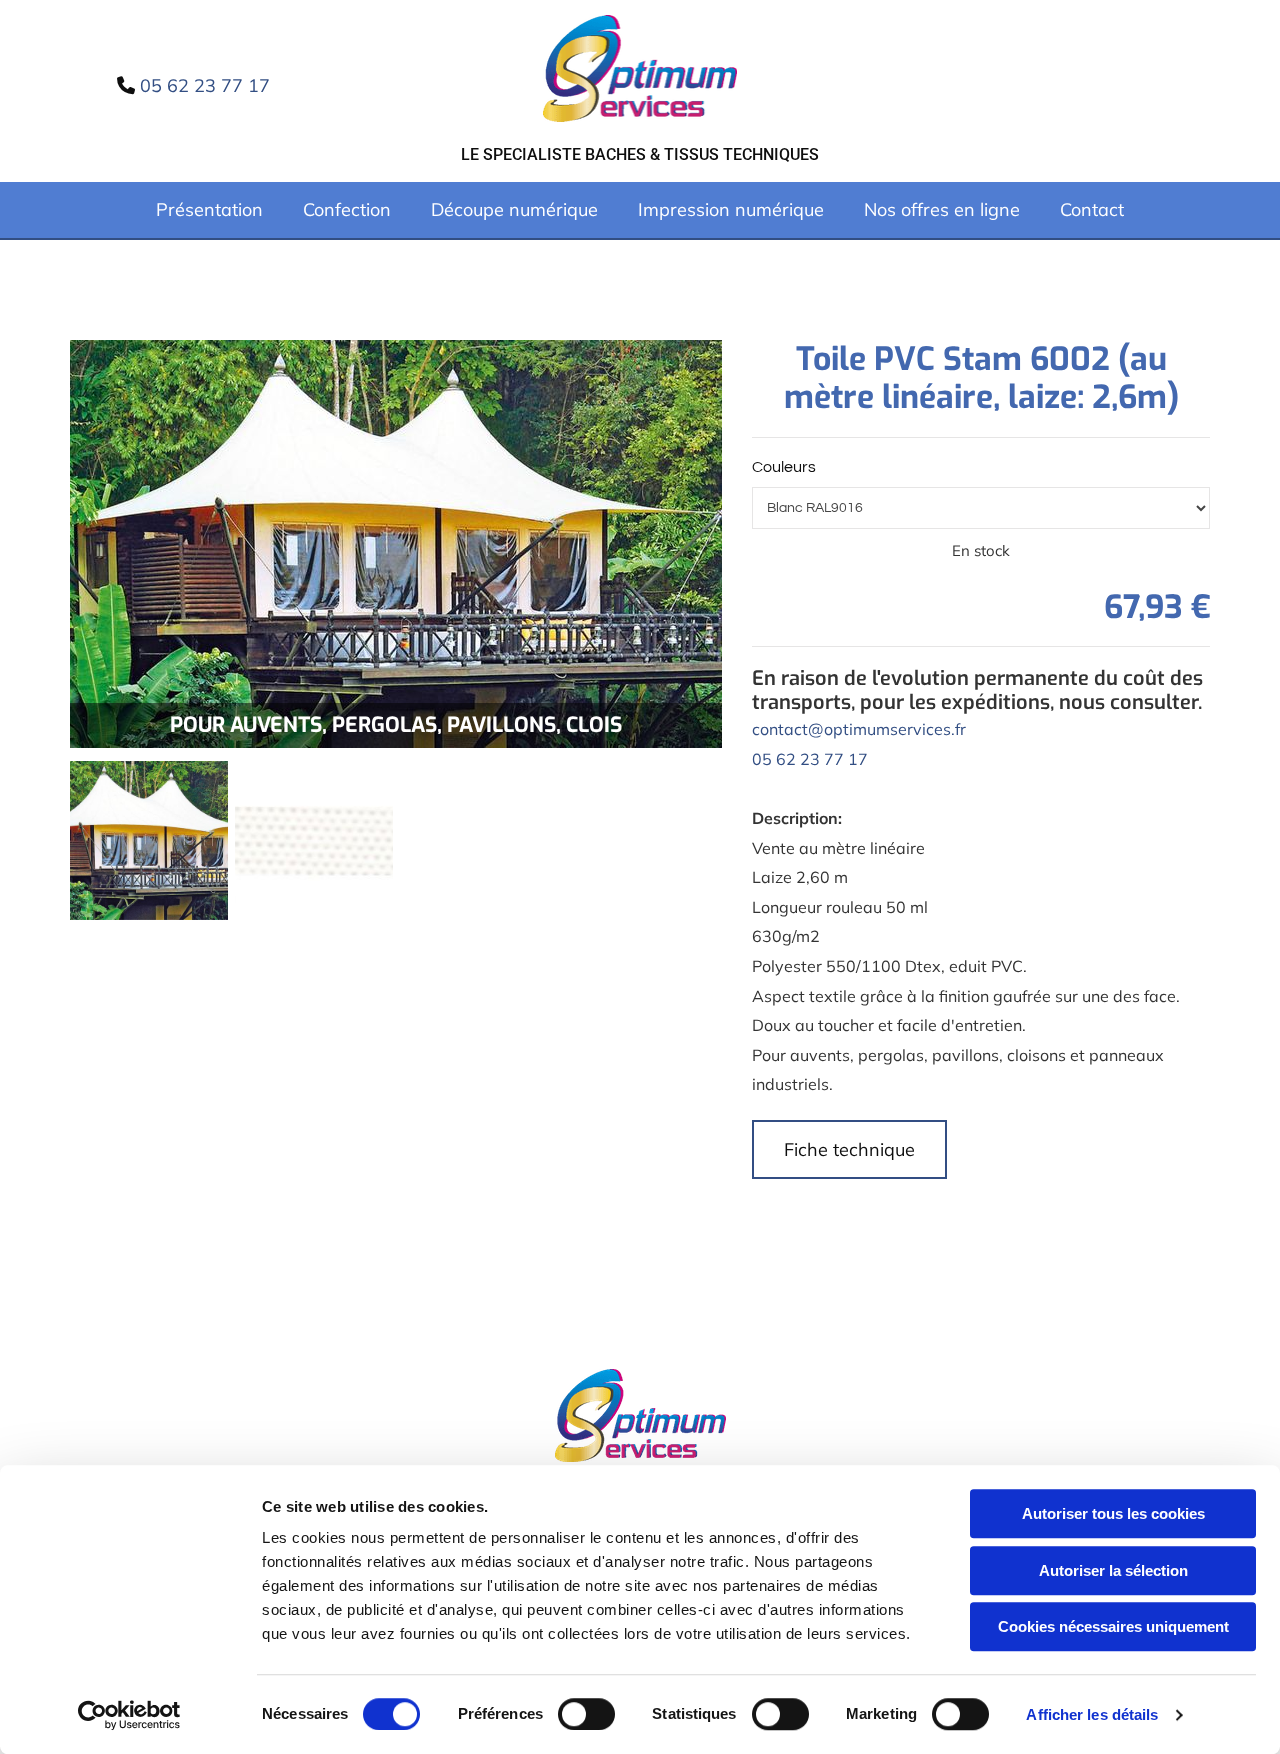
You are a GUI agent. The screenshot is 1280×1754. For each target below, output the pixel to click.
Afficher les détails (1092, 1714)
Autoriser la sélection (1113, 1570)
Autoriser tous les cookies (1113, 1513)
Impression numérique (731, 209)
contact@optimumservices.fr (859, 729)
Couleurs (784, 467)
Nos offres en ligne (942, 209)
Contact (1092, 209)
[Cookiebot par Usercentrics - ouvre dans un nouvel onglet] (129, 1715)
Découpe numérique (514, 209)
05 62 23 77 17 (810, 759)
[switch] (586, 1714)
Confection (347, 209)
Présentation (209, 209)
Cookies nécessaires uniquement (1113, 1626)
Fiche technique (849, 1149)
